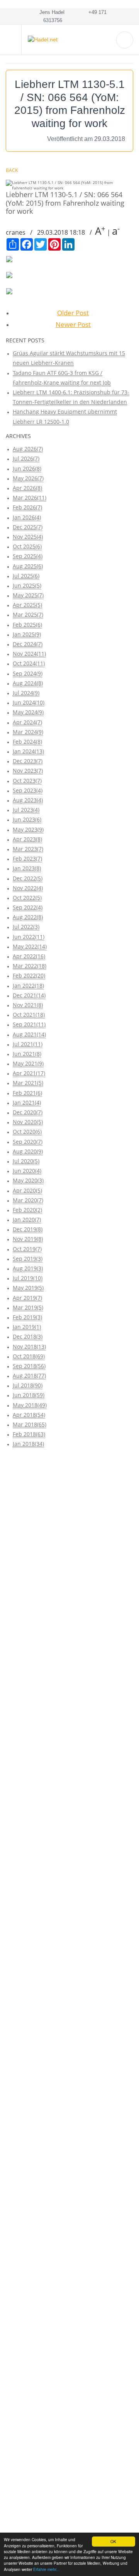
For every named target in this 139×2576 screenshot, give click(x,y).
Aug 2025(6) (28, 566)
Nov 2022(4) (28, 888)
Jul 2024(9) (26, 693)
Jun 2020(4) (27, 1171)
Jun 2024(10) (29, 702)
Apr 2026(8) (27, 488)
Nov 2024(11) (29, 654)
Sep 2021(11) (29, 1024)
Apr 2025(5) (27, 605)
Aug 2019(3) (28, 1268)
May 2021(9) (28, 1063)
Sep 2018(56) (29, 1366)
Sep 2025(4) (28, 556)
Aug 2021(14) (29, 1034)
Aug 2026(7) (28, 449)
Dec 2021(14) (29, 995)
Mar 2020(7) (28, 1200)
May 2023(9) (28, 829)
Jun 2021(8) (27, 1054)
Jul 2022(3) (26, 927)
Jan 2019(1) (27, 1327)
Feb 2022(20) (29, 975)
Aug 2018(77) (29, 1376)
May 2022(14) (30, 946)
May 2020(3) (28, 1180)
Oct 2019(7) (27, 1249)
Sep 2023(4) (28, 790)
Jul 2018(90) (28, 1385)
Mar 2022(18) (30, 966)
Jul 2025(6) (26, 576)
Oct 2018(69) (29, 1356)
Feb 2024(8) (27, 742)
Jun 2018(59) (29, 1395)
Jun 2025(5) (27, 585)
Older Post (73, 313)
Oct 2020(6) (27, 1132)
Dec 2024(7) (28, 644)
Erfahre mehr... (46, 2569)
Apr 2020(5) (27, 1190)
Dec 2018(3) (28, 1336)
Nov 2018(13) (29, 1346)
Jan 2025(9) (27, 634)
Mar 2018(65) (30, 1424)
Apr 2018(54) (29, 1415)
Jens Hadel (50, 12)
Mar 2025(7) (28, 614)
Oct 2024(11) (29, 663)
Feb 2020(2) (27, 1210)
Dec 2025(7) (28, 527)
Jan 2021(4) (27, 1102)
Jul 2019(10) (28, 1278)
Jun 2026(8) (27, 468)
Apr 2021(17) (29, 1073)
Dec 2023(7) (28, 761)
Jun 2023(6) (27, 819)
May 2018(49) (30, 1405)
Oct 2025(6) (27, 546)
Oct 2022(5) (27, 898)
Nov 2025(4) (28, 537)
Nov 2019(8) (28, 1239)
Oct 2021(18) (29, 1015)
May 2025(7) (28, 595)
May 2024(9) (28, 712)
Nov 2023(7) (28, 771)
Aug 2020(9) (28, 1151)
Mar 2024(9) (28, 732)
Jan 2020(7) (27, 1219)
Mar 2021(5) (28, 1083)
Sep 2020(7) (28, 1142)
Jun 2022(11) (29, 937)
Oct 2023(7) (27, 781)
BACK (12, 170)
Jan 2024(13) (28, 751)
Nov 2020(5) (28, 1122)
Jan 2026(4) (27, 517)
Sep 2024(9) (28, 673)
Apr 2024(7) (27, 722)
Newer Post (73, 324)
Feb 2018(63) (29, 1434)
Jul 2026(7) (26, 458)
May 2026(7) (28, 478)
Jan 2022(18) (28, 986)
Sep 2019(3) (28, 1259)
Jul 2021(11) (28, 1044)
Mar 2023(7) (28, 849)
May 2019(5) (28, 1288)
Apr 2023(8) (27, 839)
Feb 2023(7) (27, 858)
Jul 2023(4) (26, 810)
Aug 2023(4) (28, 800)
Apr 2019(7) (27, 1298)
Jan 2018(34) (28, 1444)
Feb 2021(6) (27, 1093)
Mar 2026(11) (30, 497)
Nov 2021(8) (28, 1005)
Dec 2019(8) (28, 1229)
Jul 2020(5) (26, 1161)
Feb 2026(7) (27, 507)
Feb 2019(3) (27, 1317)
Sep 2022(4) (28, 907)
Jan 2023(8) (27, 868)
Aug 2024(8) (28, 683)
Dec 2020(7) (28, 1112)
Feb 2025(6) (27, 625)
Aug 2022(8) (28, 917)
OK (113, 2541)
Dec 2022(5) (28, 878)
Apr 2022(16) (29, 956)
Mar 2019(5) (28, 1307)
